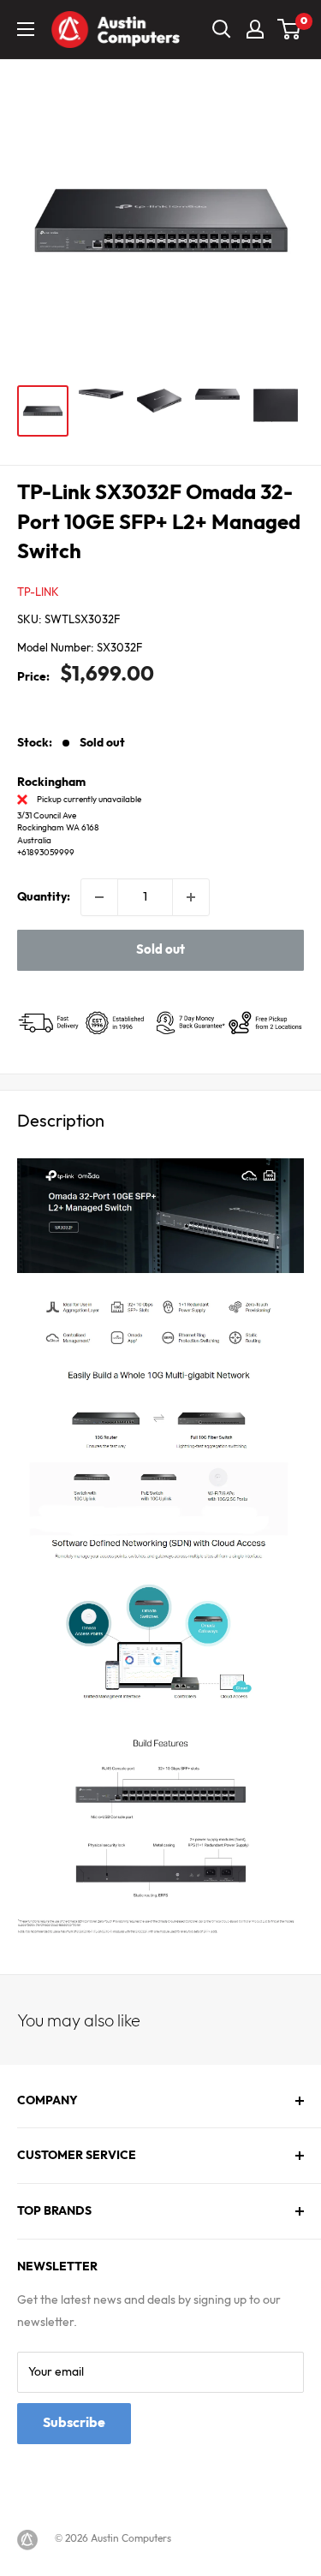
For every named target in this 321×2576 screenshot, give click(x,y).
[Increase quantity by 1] (191, 897)
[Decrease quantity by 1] (99, 897)
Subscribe (74, 2423)
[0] (290, 29)
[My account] (255, 29)
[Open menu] (26, 29)
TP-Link (38, 592)
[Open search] (222, 29)
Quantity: (44, 897)
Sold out (160, 950)
